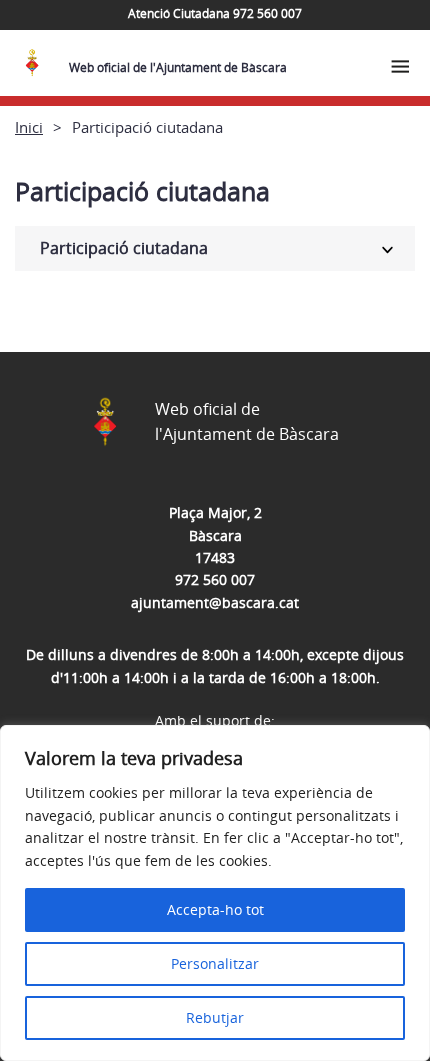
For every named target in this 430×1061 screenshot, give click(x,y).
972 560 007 (215, 579)
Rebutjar (215, 1017)
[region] (215, 893)
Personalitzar (215, 963)
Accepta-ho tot (215, 909)
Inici (29, 127)
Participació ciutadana (124, 248)
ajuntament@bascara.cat (215, 602)
